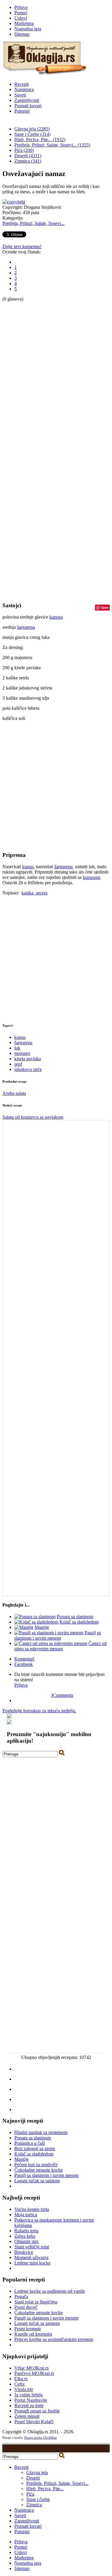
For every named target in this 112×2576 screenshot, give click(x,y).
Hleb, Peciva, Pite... (45, 2489)
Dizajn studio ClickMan (40, 2438)
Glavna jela (37, 2473)
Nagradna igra (28, 29)
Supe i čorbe (38, 2499)
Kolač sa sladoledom (79, 1622)
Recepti (22, 84)
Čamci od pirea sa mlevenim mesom (60, 1646)
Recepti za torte (29, 2405)
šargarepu (63, 867)
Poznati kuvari (28, 106)
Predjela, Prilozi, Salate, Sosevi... (33, 223)
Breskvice (24, 2252)
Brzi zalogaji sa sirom (35, 2148)
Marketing (24, 23)
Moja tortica (26, 2215)
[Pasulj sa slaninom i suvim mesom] (49, 1633)
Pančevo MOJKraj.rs (34, 2373)
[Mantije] (24, 1627)
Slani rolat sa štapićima (36, 2302)
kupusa (56, 617)
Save (105, 607)
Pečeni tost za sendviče (36, 2165)
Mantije (42, 1627)
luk (17, 1048)
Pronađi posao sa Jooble (37, 2411)
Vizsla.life (24, 2389)
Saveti (20, 95)
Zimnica (34, 2505)
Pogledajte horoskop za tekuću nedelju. (39, 1711)
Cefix (20, 2384)
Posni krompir (28, 2329)
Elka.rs (21, 2379)
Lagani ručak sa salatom (37, 2181)
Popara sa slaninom (75, 1617)
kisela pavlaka (28, 1059)
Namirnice (24, 90)
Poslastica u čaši (30, 2143)
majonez (22, 1053)
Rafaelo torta (26, 2231)
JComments (62, 1695)
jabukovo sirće (28, 1069)
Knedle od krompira (33, 2334)
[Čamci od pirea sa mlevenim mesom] (51, 1643)
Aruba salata (14, 1093)
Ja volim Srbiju (29, 2395)
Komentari (24, 1659)
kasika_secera (34, 893)
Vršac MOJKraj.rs (32, 2368)
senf (18, 1064)
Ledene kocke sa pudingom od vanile (50, 2291)
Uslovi (21, 18)
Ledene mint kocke (32, 2263)
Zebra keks (25, 2236)
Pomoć (21, 13)
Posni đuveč (26, 2307)
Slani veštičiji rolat (32, 2247)
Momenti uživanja (31, 2257)
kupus (28, 867)
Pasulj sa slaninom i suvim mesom (58, 1635)
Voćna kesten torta (32, 2209)
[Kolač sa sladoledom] (36, 1622)
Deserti (33, 2478)
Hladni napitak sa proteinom (41, 2132)
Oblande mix (27, 2241)
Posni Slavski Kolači (34, 2422)
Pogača (21, 2296)
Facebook (24, 1664)
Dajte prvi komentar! (22, 246)
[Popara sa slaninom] (35, 1617)
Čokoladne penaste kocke (39, 2170)
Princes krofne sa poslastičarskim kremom (54, 2339)
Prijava (21, 7)
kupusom (91, 877)
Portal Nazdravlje (31, 2400)
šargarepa (26, 627)
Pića (30, 2494)
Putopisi (22, 111)
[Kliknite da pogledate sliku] (14, 202)
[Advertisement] (26, 391)
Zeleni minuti (27, 2416)
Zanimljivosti (27, 100)
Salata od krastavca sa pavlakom (33, 1117)
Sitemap (22, 34)
